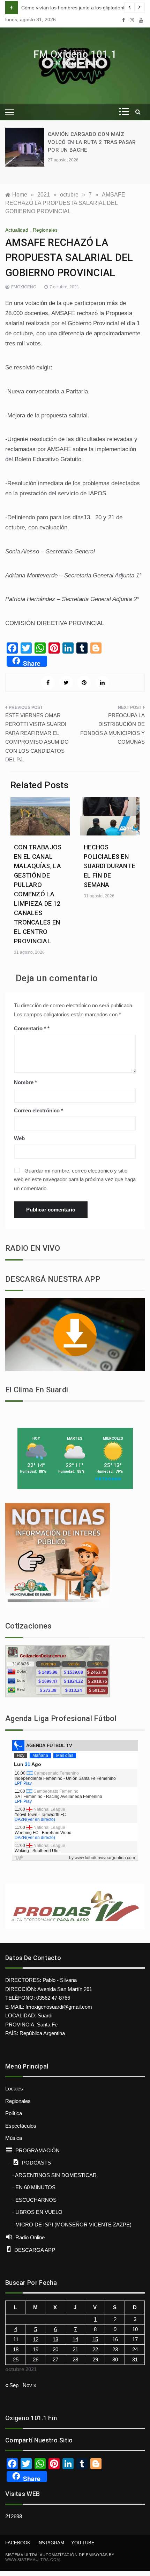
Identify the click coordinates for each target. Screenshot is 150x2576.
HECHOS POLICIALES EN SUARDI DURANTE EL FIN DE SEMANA (110, 866)
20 (55, 2349)
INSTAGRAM (51, 2543)
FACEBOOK (18, 2543)
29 (95, 2359)
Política (14, 2113)
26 (36, 2359)
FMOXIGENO (24, 287)
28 (75, 2359)
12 (36, 2339)
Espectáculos (21, 2126)
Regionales (45, 230)
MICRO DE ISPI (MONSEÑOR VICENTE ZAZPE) (73, 2225)
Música (14, 2138)
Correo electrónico (39, 1110)
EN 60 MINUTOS (35, 2187)
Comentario (30, 1028)
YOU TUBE (83, 2543)
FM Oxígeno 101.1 (75, 54)
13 (55, 2339)
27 (55, 2359)
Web (19, 1138)
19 (36, 2349)
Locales (14, 2089)
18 (16, 2349)
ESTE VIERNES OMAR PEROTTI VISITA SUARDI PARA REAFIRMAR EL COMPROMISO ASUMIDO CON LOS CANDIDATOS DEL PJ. (37, 738)
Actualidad (17, 230)
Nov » (29, 2385)
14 (75, 2339)
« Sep (12, 2385)
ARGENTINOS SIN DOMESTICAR (56, 2175)
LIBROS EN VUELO (39, 2212)
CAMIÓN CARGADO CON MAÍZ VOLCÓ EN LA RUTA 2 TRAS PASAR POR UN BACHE (92, 142)
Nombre (25, 1082)
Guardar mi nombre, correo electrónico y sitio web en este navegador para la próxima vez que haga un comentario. (75, 1179)
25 (16, 2359)
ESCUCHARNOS (36, 2200)
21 (75, 2349)
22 (95, 2349)
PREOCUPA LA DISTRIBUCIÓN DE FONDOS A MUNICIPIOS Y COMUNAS (112, 729)
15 (95, 2339)
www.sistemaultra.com (33, 2560)
